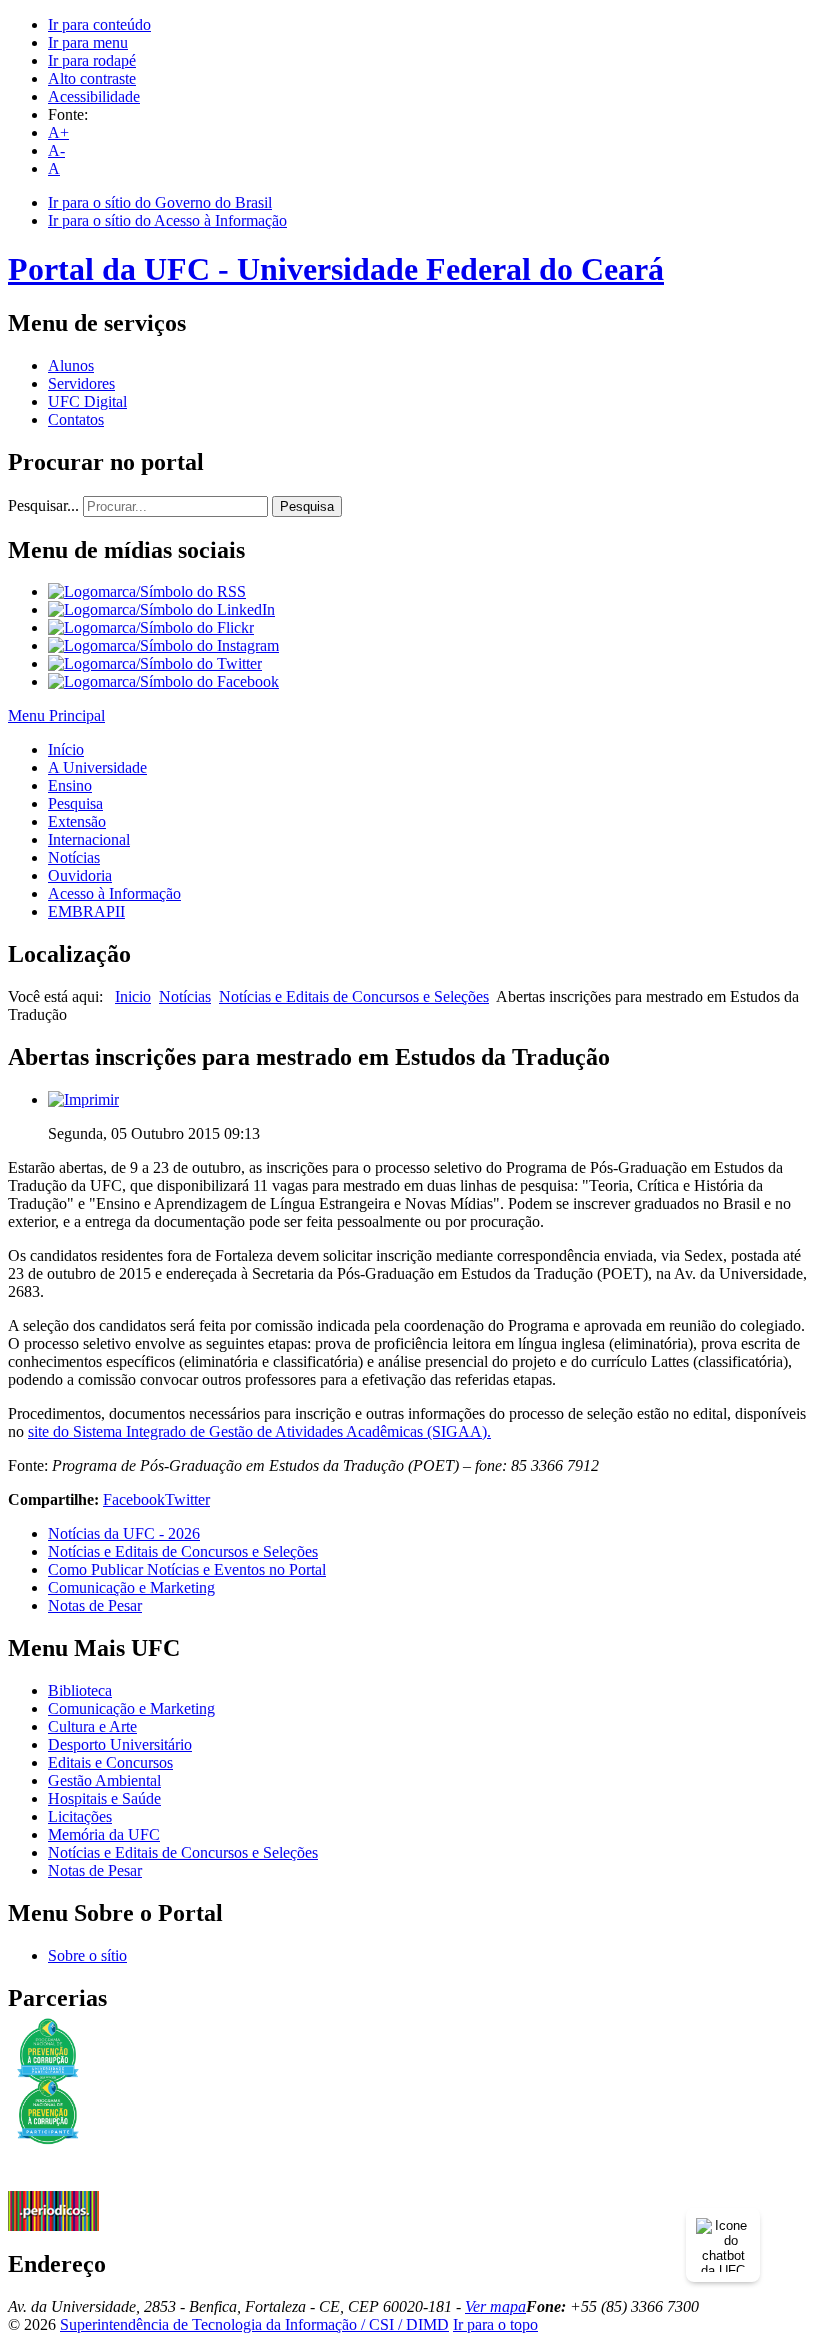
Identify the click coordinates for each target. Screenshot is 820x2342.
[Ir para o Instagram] (163, 645)
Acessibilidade (94, 96)
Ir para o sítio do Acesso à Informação (167, 220)
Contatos (76, 419)
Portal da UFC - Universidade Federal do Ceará (336, 269)
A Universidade (97, 767)
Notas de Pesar (95, 1605)
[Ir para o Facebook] (163, 681)
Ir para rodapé (92, 60)
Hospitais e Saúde (104, 1798)
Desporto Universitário (120, 1744)
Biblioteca (80, 1690)
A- (56, 150)
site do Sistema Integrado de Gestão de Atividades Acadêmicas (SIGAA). (259, 1431)
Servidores (81, 383)
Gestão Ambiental (104, 1780)
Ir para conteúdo (99, 24)
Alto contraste (92, 78)
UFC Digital (87, 401)
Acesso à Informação (114, 893)
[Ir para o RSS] (147, 591)
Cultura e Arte (92, 1726)
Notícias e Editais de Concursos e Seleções (354, 996)
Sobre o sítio (87, 1955)
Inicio (133, 996)
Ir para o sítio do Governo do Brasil (160, 202)
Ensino (70, 785)
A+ (58, 132)
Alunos (71, 365)
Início (66, 749)
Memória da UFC (104, 1834)
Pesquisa (307, 506)
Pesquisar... (43, 505)
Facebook (134, 1499)
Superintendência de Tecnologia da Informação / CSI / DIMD (254, 2324)
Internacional (89, 839)
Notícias (74, 857)
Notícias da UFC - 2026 (124, 1533)
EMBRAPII (86, 911)
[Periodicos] (53, 2225)
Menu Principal (56, 715)
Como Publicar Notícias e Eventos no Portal (187, 1569)
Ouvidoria (80, 875)
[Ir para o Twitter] (155, 663)
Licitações (80, 1816)
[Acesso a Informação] (53, 2185)
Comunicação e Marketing (131, 1587)
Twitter (187, 1499)
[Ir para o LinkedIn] (161, 609)
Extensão (77, 821)
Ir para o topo (495, 2324)
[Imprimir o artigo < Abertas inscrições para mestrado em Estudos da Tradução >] (83, 1099)
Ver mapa (495, 2306)
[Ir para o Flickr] (151, 627)
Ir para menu (88, 42)
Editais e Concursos (110, 1762)
